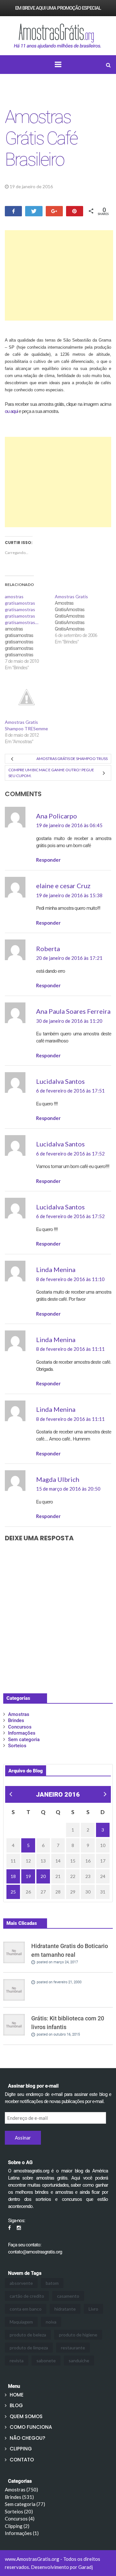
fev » (104, 1795)
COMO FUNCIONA (31, 2427)
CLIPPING (21, 2449)
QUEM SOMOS (26, 2416)
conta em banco (26, 2309)
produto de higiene (78, 2335)
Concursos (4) (20, 2519)
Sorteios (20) (19, 2511)
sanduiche (79, 2360)
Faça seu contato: (25, 2245)
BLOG (16, 2405)
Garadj (86, 2567)
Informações (22, 1733)
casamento (68, 2296)
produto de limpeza (29, 2348)
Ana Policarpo (57, 816)
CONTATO (22, 2460)
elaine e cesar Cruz (63, 886)
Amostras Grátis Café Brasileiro (41, 138)
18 (13, 1876)
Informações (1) (22, 2533)
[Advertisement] (59, 275)
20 (43, 1876)
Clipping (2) (17, 2526)
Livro (93, 2309)
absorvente (21, 2283)
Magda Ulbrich (58, 1479)
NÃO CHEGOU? (27, 2438)
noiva (51, 2322)
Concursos (20, 1727)
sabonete (46, 2360)
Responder (48, 860)
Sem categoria (24, 1740)
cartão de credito (27, 2296)
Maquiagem (21, 2322)
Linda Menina (56, 1269)
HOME (17, 2395)
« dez (10, 1795)
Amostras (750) (21, 2489)
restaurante (73, 2348)
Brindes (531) (19, 2497)
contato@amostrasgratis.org (35, 2252)
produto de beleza (28, 2335)
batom (52, 2283)
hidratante (65, 2309)
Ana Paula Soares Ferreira (73, 1011)
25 (13, 1892)
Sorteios (17, 1746)
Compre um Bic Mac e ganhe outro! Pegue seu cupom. (51, 773)
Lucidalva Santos (60, 1081)
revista (17, 2360)
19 (28, 1876)
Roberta (48, 949)
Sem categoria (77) (25, 2504)
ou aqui (11, 411)
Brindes (16, 1720)
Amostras (70, 186)
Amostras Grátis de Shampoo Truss (72, 759)
